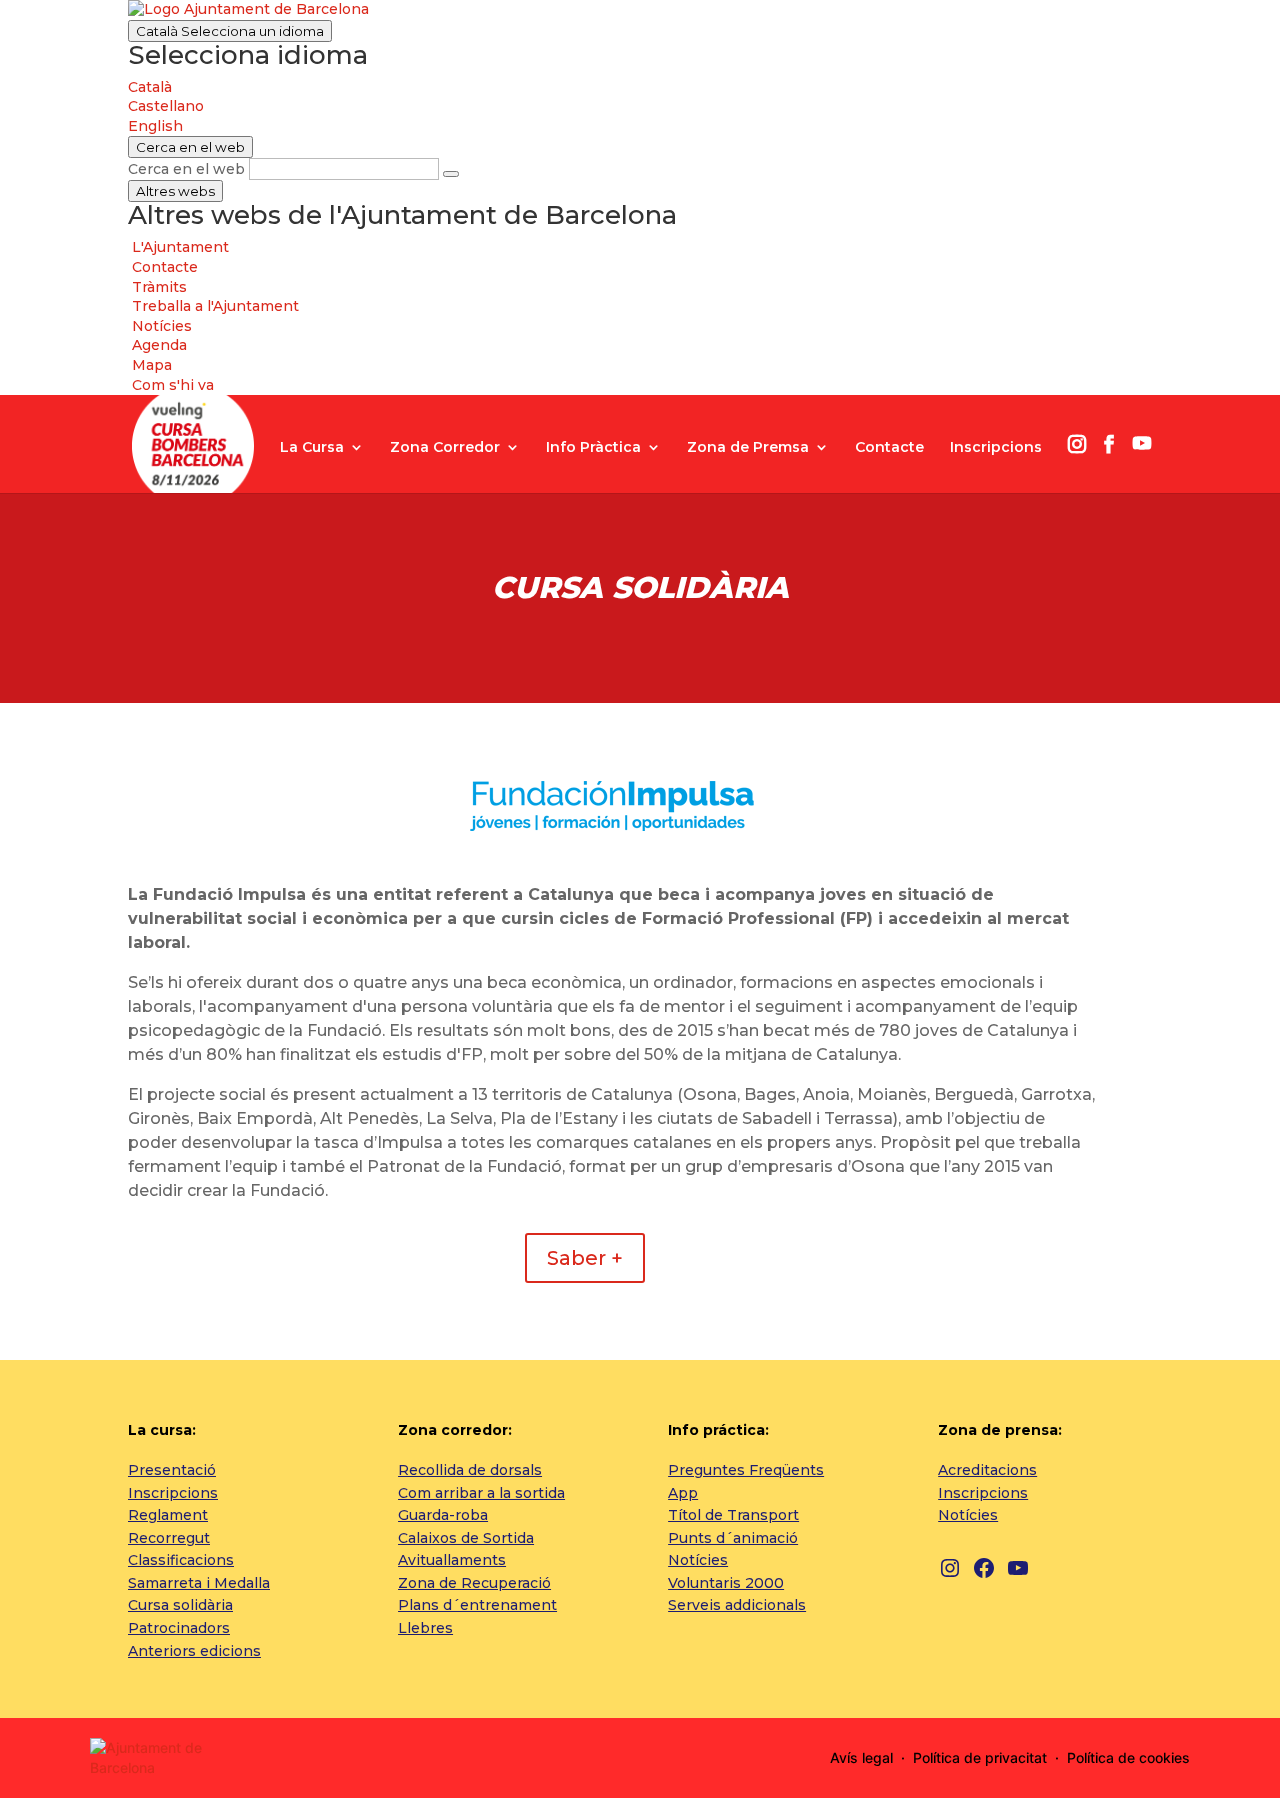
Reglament (168, 1515)
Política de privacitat (980, 1757)
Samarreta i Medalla (199, 1583)
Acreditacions (987, 1470)
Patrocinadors (179, 1628)
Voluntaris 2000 (726, 1583)
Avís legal (861, 1757)
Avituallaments (452, 1560)
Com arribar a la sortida (481, 1493)
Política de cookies (1128, 1757)
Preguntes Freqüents (746, 1470)
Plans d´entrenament (477, 1605)
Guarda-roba (443, 1515)
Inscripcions (996, 448)
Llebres (425, 1628)
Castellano (166, 106)
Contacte (889, 448)
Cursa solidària (180, 1605)
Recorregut (169, 1538)
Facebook (1109, 444)
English (155, 126)
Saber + (585, 1258)
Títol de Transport (733, 1515)
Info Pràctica (593, 448)
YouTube (1142, 443)
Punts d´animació (733, 1538)
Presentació (172, 1470)
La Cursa (312, 448)
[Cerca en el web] (451, 174)
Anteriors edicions (194, 1651)
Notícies (698, 1560)
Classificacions (181, 1560)
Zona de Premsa (748, 448)
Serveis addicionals (737, 1605)
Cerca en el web (186, 169)
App (683, 1493)
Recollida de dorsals (470, 1470)
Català (230, 31)
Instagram (1077, 444)
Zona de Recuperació (474, 1583)
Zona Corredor (445, 448)
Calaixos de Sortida (466, 1538)
